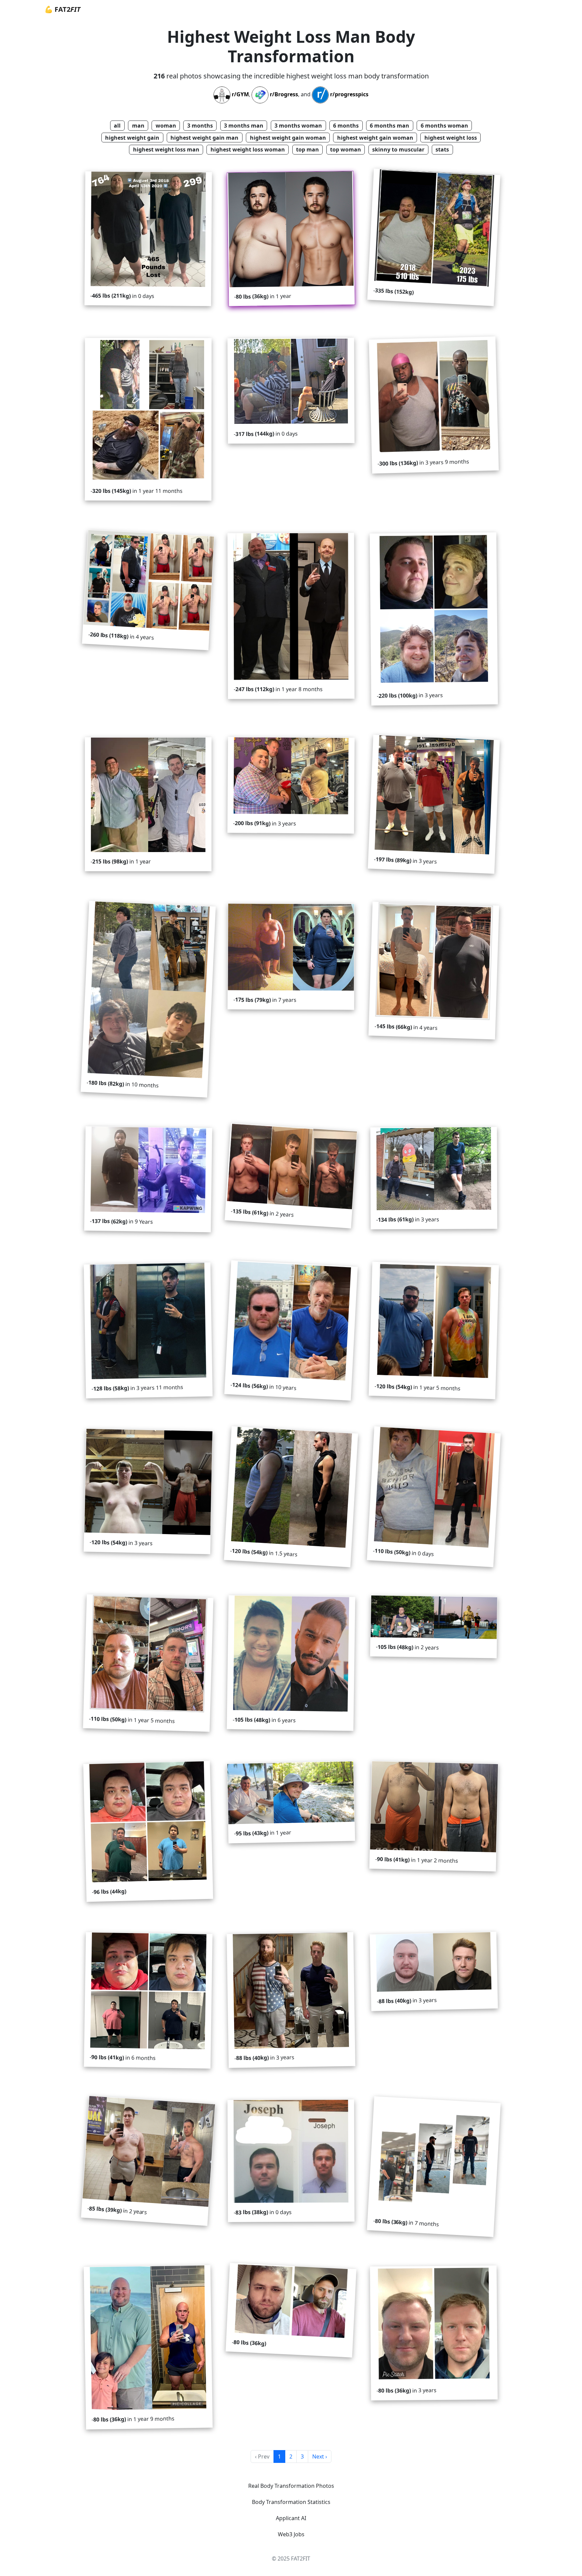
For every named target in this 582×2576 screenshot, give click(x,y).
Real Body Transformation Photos (291, 2486)
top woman (346, 149)
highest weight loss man (166, 149)
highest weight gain (132, 138)
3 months (200, 126)
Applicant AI (291, 2518)
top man (308, 149)
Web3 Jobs (291, 2534)
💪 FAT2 (62, 9)
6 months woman (444, 126)
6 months (346, 126)
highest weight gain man (204, 138)
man (138, 126)
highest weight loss (451, 138)
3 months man (244, 126)
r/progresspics (349, 95)
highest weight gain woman (288, 138)
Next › (320, 2456)
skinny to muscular (398, 149)
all (117, 126)
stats (442, 149)
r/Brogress (284, 95)
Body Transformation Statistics (291, 2502)
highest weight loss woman (248, 149)
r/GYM (240, 95)
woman (166, 126)
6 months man (390, 126)
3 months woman (298, 126)
